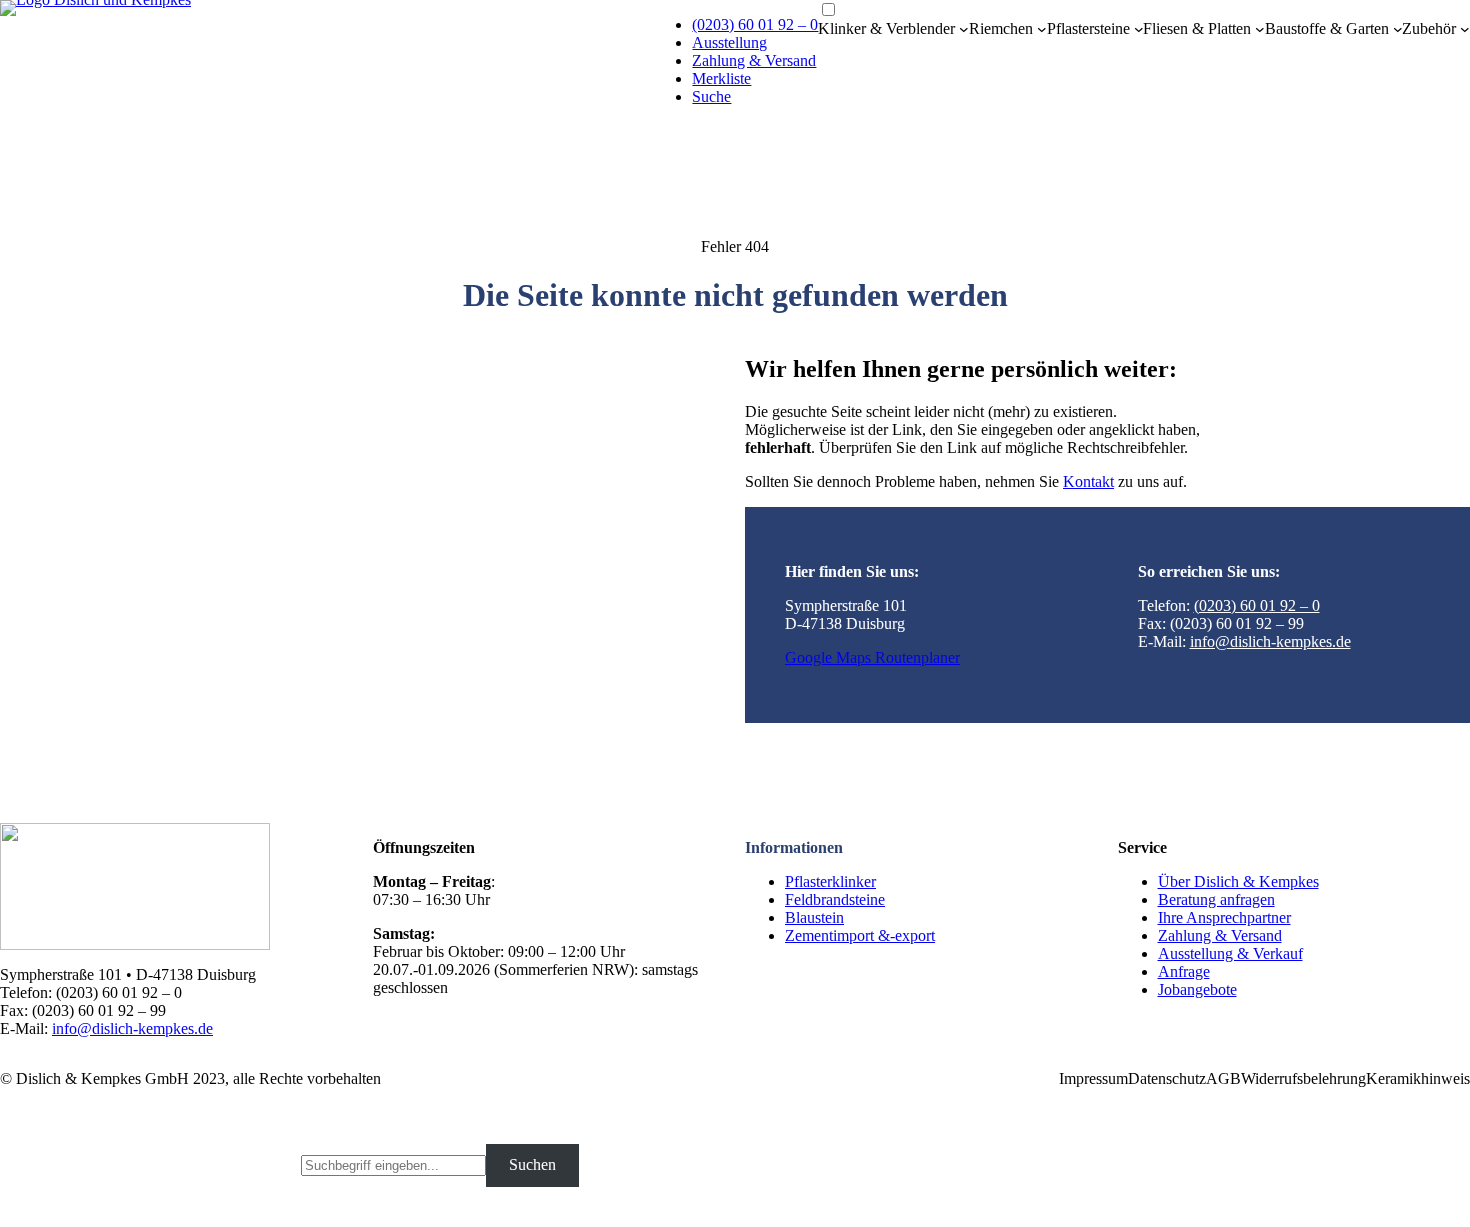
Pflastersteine (1088, 28)
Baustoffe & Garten (1327, 28)
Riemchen (1001, 28)
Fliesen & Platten (1197, 28)
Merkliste (721, 78)
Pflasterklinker (830, 881)
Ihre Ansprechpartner (1224, 917)
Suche (711, 96)
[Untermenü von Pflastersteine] (1139, 29)
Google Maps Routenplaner (872, 657)
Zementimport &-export (860, 935)
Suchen (532, 1164)
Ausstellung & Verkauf (1230, 953)
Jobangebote (1197, 989)
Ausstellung (729, 42)
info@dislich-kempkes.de (1270, 641)
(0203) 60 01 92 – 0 (755, 24)
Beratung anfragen (1216, 899)
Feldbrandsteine (835, 899)
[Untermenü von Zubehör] (1465, 29)
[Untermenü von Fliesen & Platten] (1260, 29)
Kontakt (1088, 481)
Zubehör (1429, 28)
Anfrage (1184, 971)
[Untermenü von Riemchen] (1042, 29)
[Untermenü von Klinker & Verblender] (964, 29)
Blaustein (814, 917)
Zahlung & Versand (754, 60)
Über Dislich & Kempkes (1238, 881)
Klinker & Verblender (886, 28)
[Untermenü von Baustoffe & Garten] (1398, 29)
